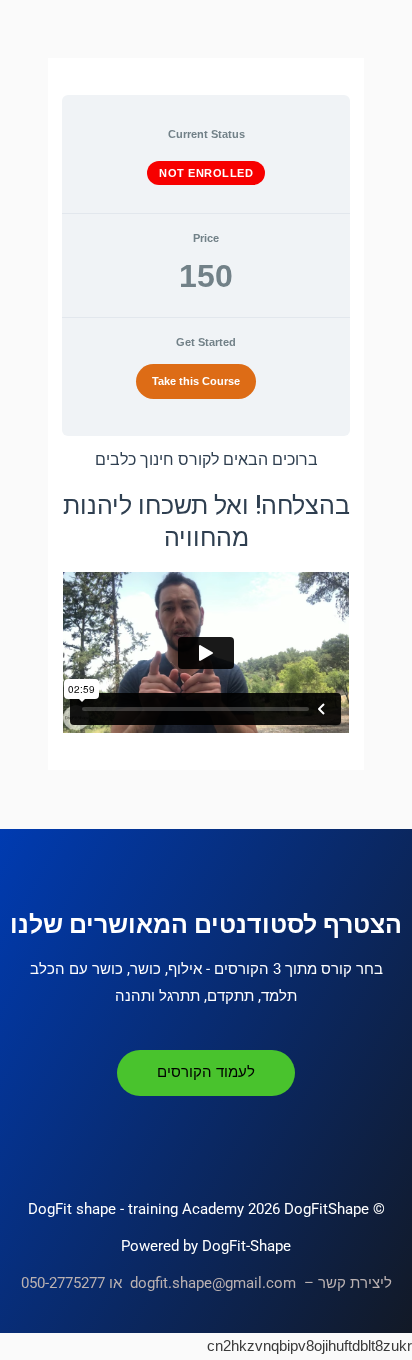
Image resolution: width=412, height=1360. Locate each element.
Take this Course (196, 381)
